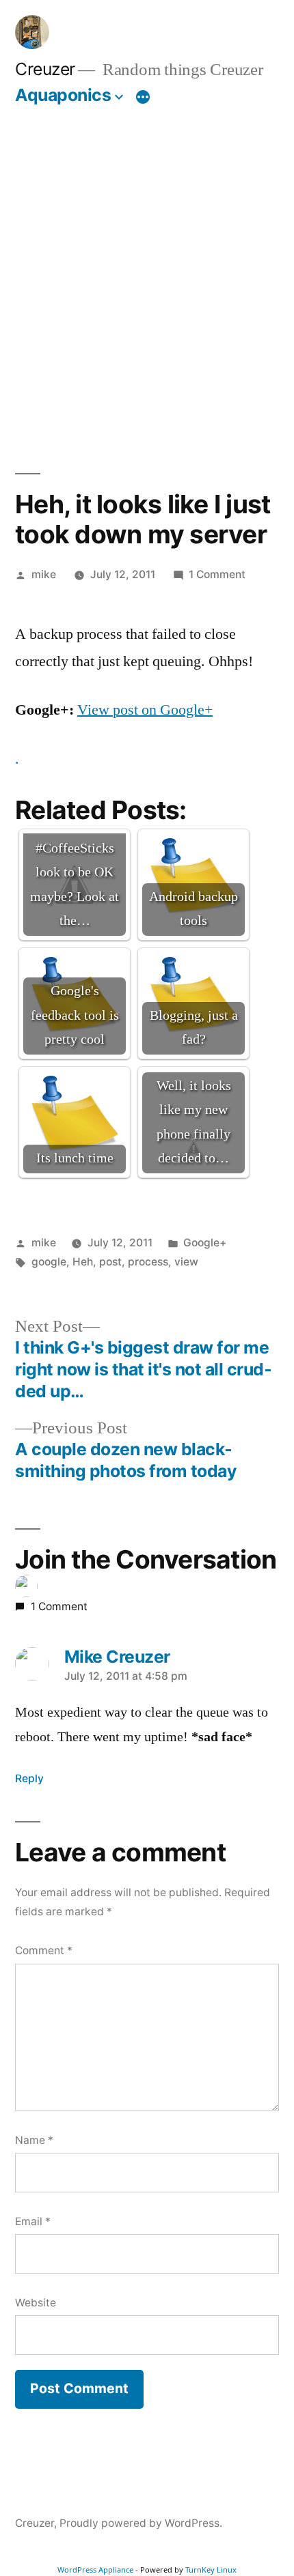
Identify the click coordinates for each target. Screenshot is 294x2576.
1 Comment (217, 574)
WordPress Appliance (95, 2570)
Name (34, 2140)
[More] (143, 98)
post (110, 1262)
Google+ (205, 1243)
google (49, 1262)
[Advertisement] (147, 274)
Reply (29, 1778)
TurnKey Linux (211, 2570)
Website (36, 2303)
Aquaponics (63, 95)
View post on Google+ (145, 710)
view (186, 1262)
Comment (44, 1950)
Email (33, 2221)
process (148, 1262)
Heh (83, 1262)
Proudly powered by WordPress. (141, 2523)
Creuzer (45, 69)
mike (44, 574)
